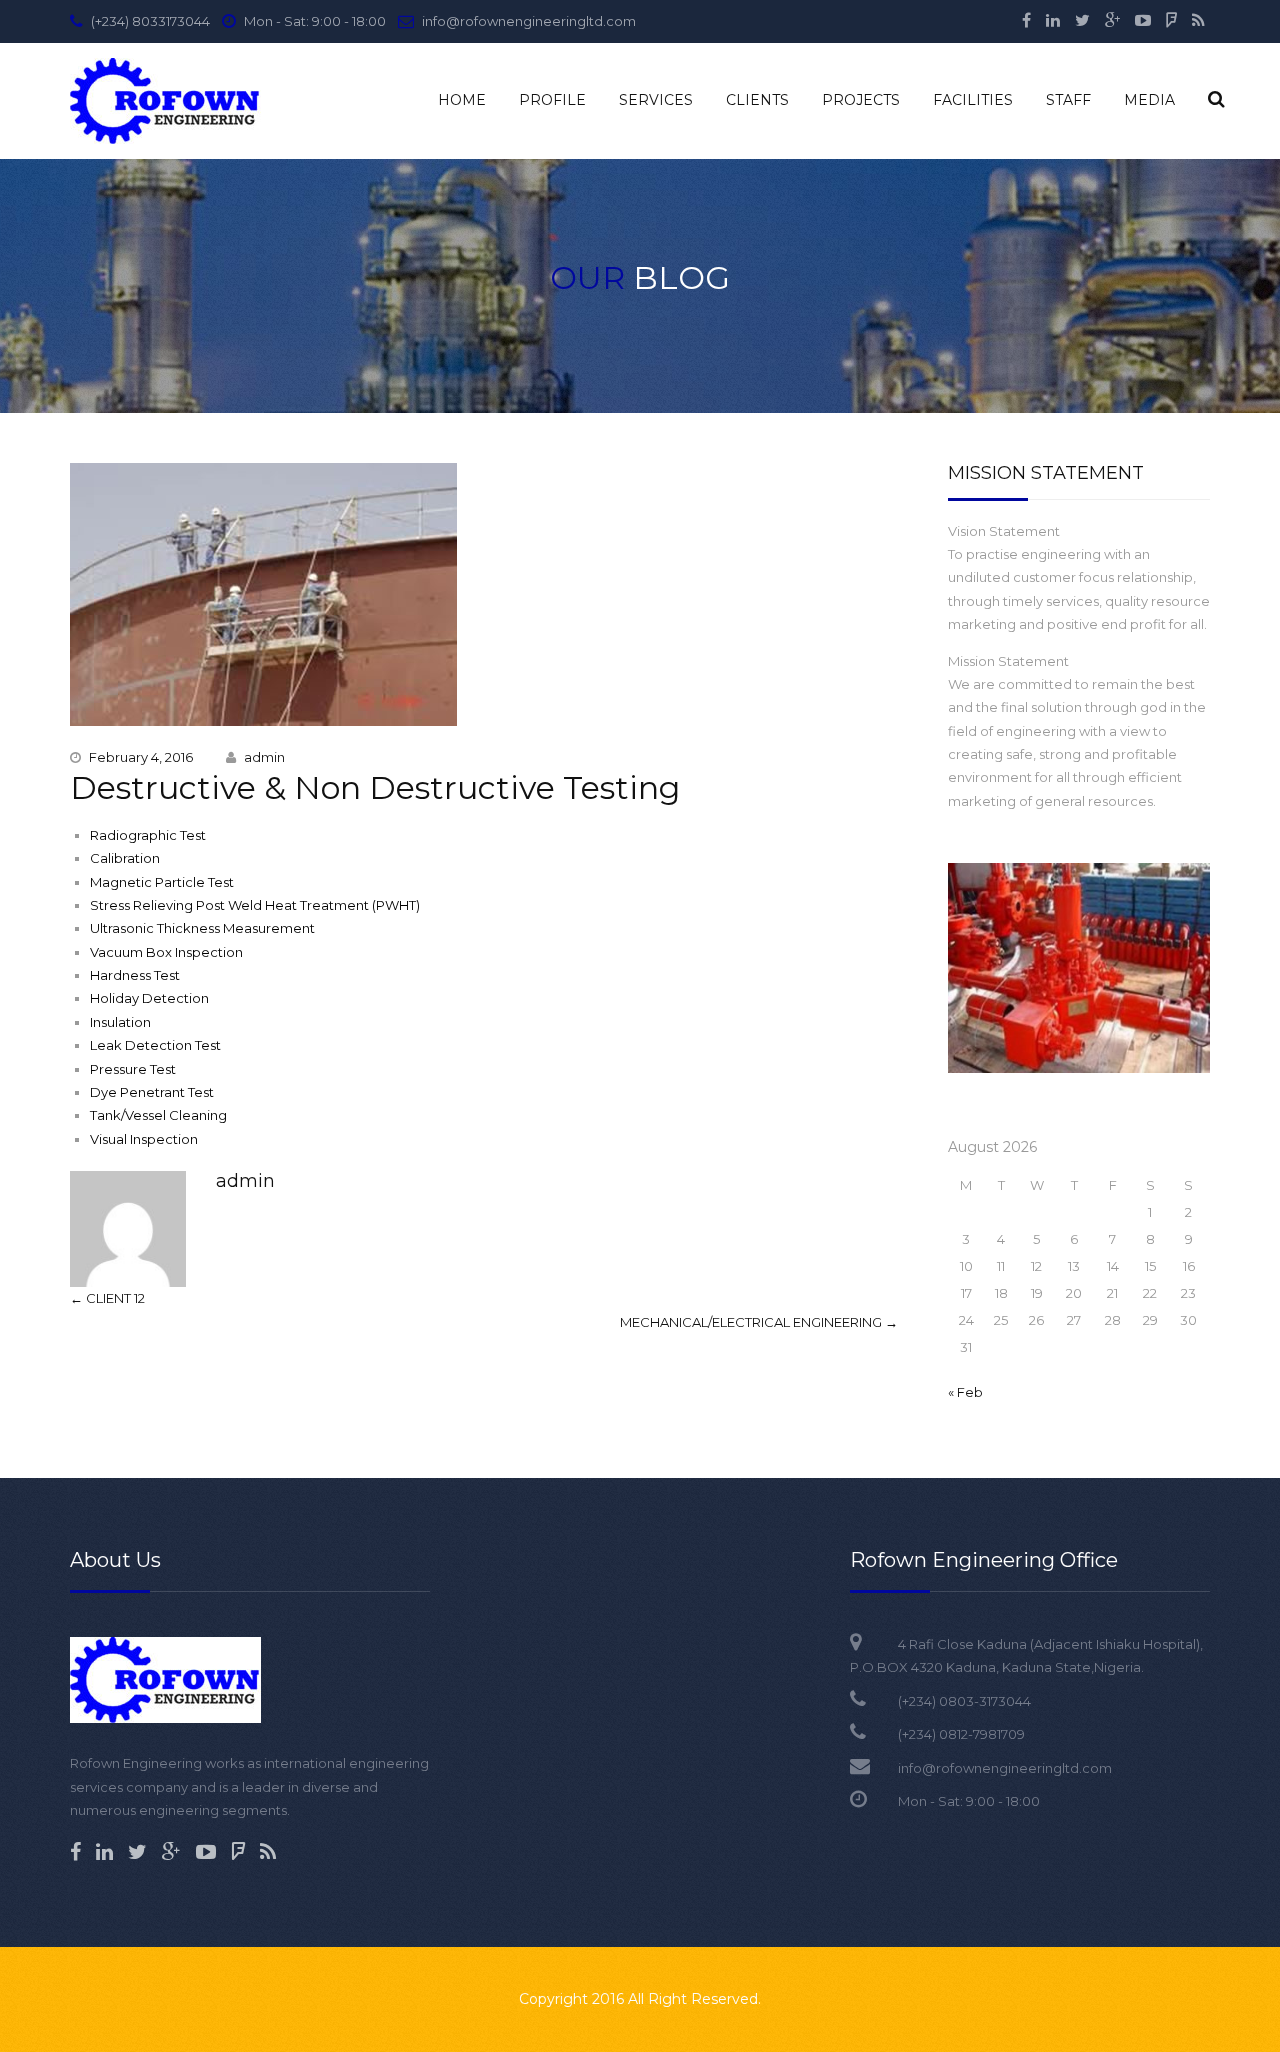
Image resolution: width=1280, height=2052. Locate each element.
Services (656, 100)
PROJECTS (861, 100)
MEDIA (1149, 100)
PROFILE (552, 100)
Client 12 (107, 1298)
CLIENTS (757, 100)
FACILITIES (973, 100)
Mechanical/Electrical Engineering (759, 1322)
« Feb (965, 1392)
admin (264, 757)
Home (462, 100)
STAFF (1068, 100)
